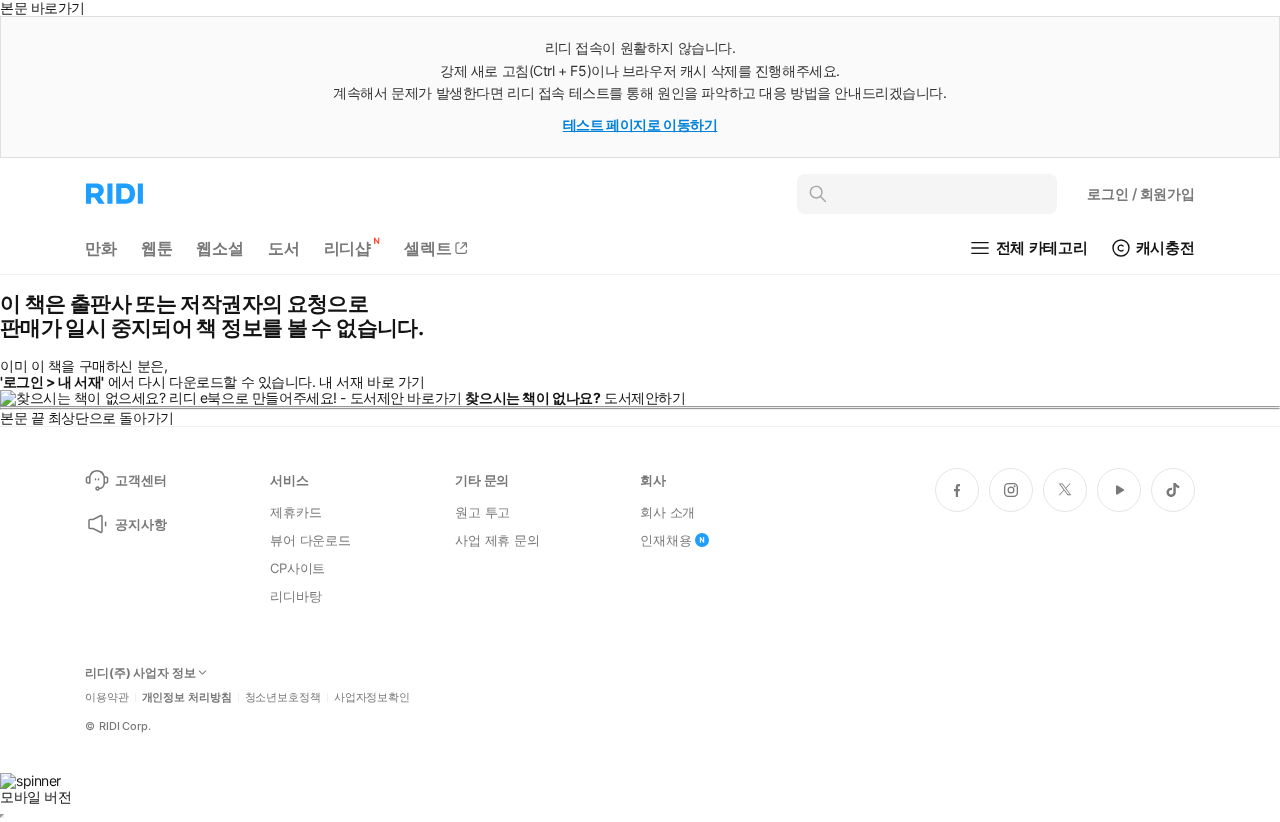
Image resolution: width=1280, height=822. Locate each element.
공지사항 (140, 524)
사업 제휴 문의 (497, 540)
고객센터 (140, 480)
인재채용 (665, 540)
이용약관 (107, 697)
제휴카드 (295, 512)
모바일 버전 (35, 796)
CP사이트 (297, 568)
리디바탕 (295, 596)
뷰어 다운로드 (310, 540)
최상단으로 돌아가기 (111, 417)
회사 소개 (667, 512)
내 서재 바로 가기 (372, 381)
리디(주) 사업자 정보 (140, 673)
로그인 (1141, 193)
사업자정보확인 (372, 697)
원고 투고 (482, 512)
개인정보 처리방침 (187, 697)
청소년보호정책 (283, 697)
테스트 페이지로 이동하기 (640, 124)
